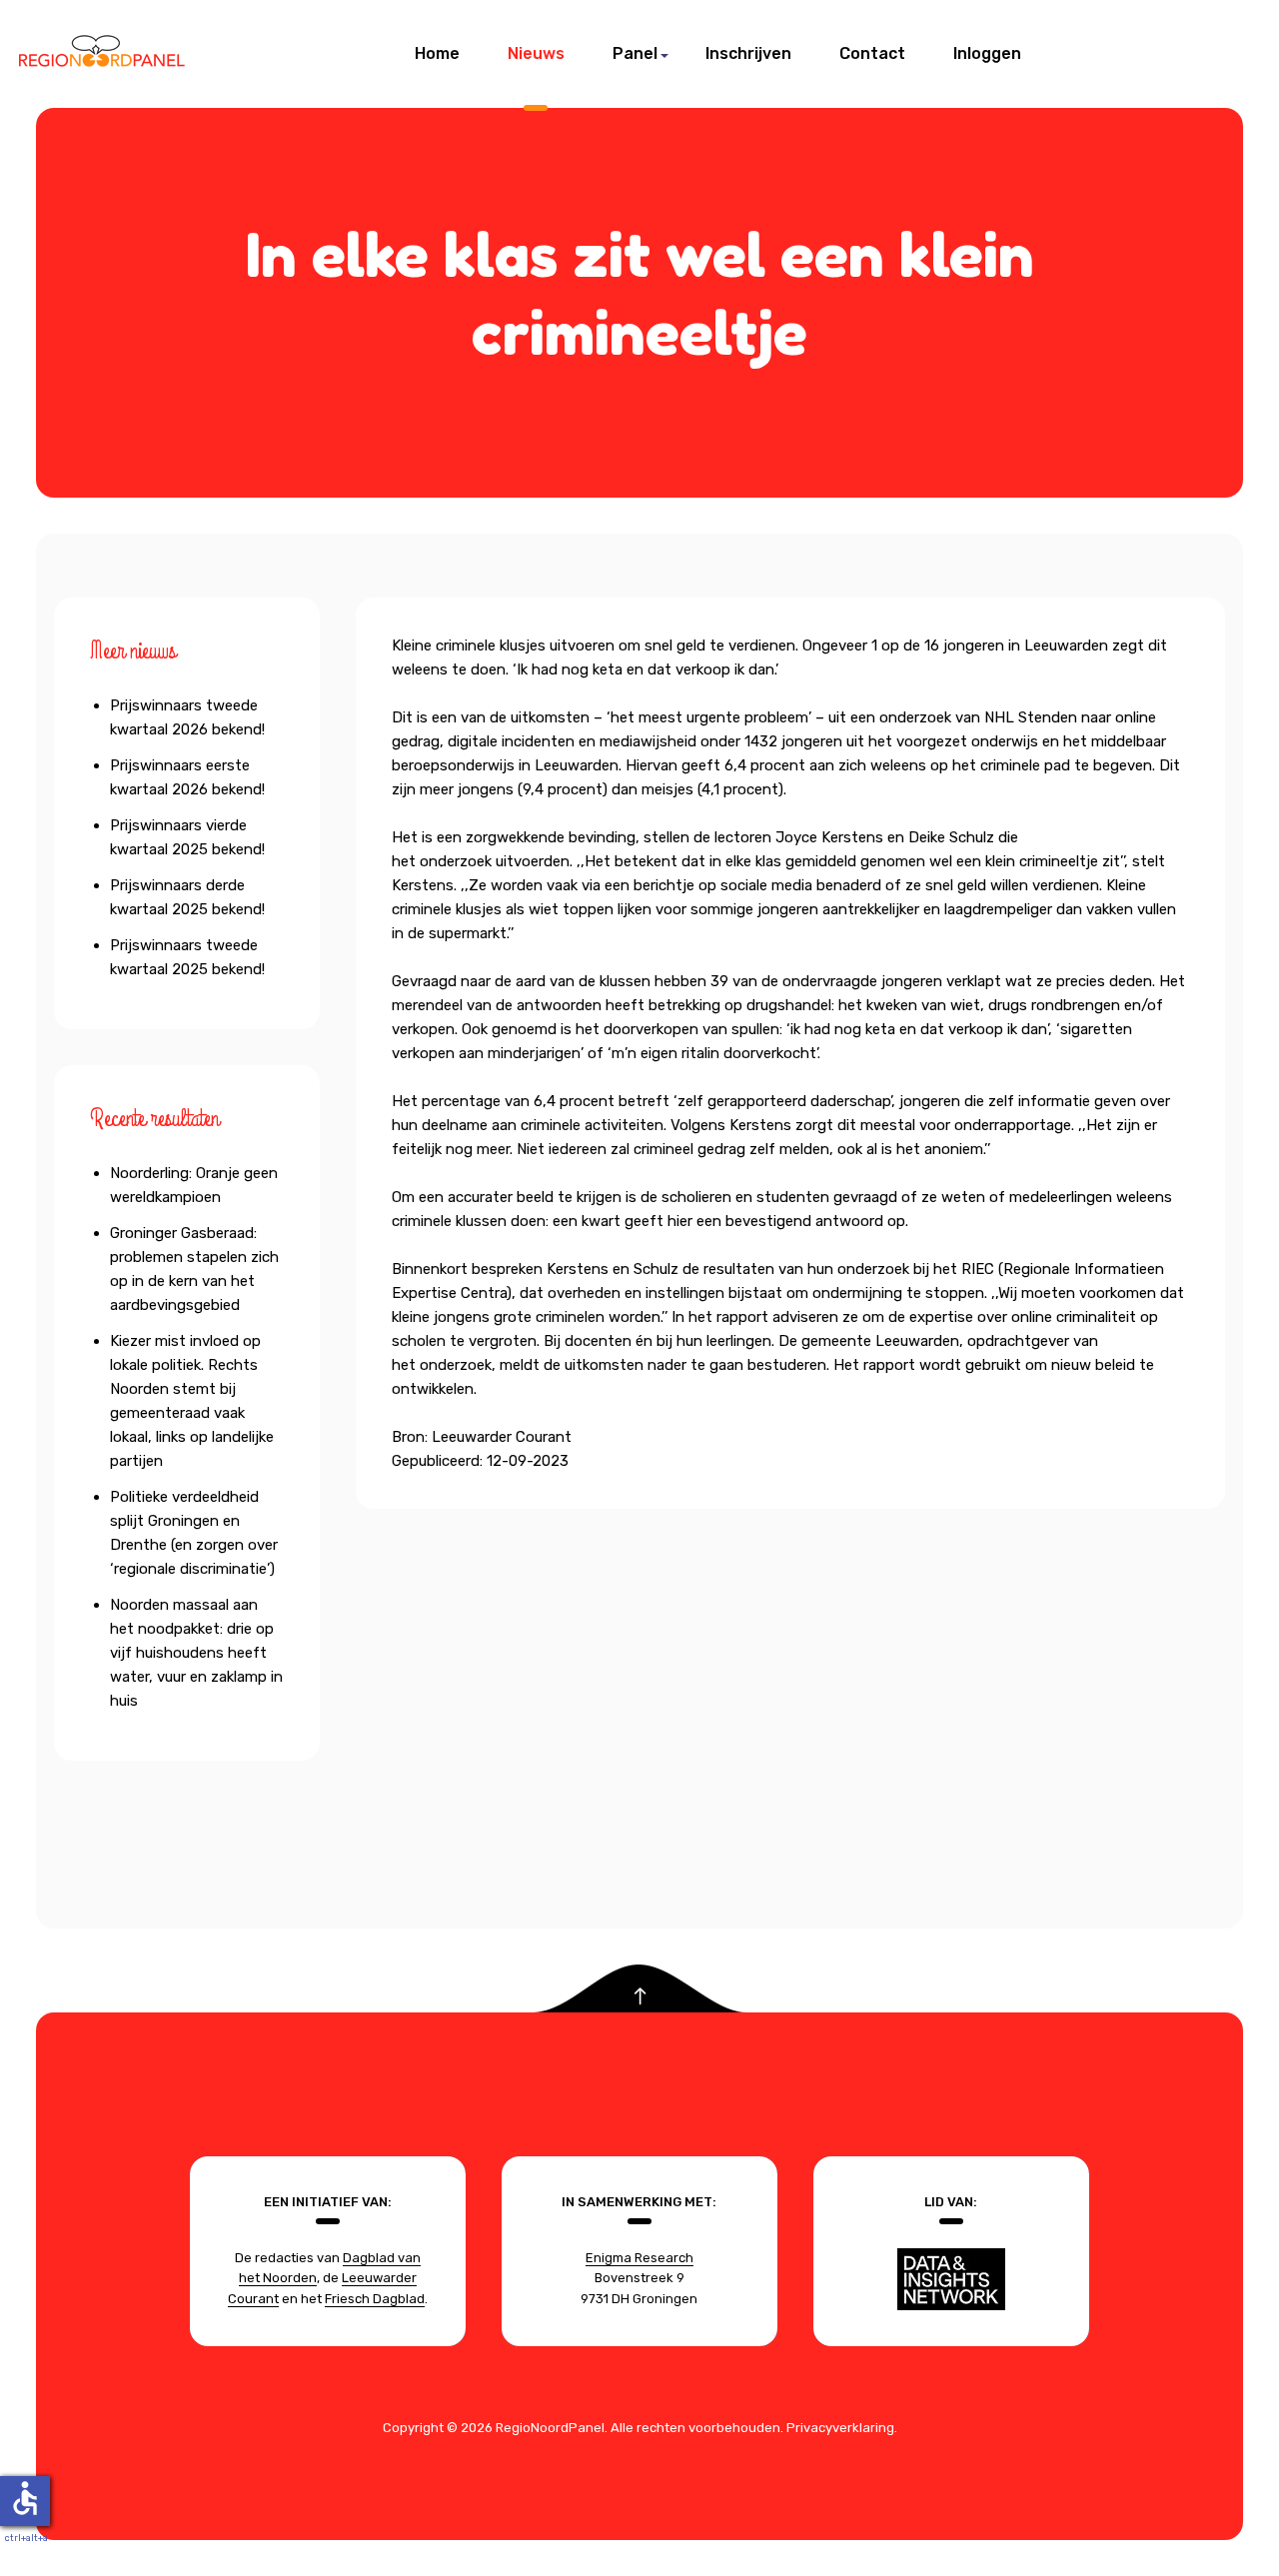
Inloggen (987, 53)
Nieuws (536, 53)
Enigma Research (639, 2258)
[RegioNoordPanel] (102, 54)
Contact (872, 53)
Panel (635, 53)
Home (437, 53)
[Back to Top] (640, 1997)
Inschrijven (748, 53)
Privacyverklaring (840, 2428)
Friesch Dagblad (375, 2299)
